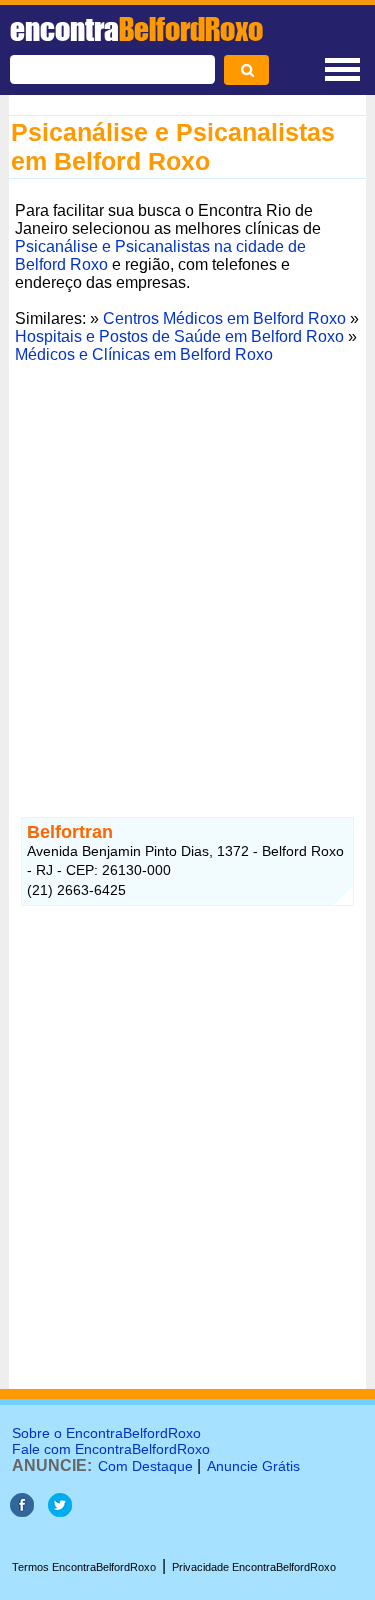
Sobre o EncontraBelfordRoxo (106, 1433)
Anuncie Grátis (253, 1466)
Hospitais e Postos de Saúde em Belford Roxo (179, 336)
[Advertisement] (187, 557)
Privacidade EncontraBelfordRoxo (254, 1567)
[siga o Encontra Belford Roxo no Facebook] (22, 1511)
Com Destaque (145, 1466)
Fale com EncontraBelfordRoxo (111, 1449)
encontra (136, 29)
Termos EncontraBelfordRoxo (84, 1567)
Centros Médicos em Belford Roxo (224, 318)
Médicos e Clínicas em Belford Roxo (144, 354)
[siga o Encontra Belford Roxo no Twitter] (60, 1511)
